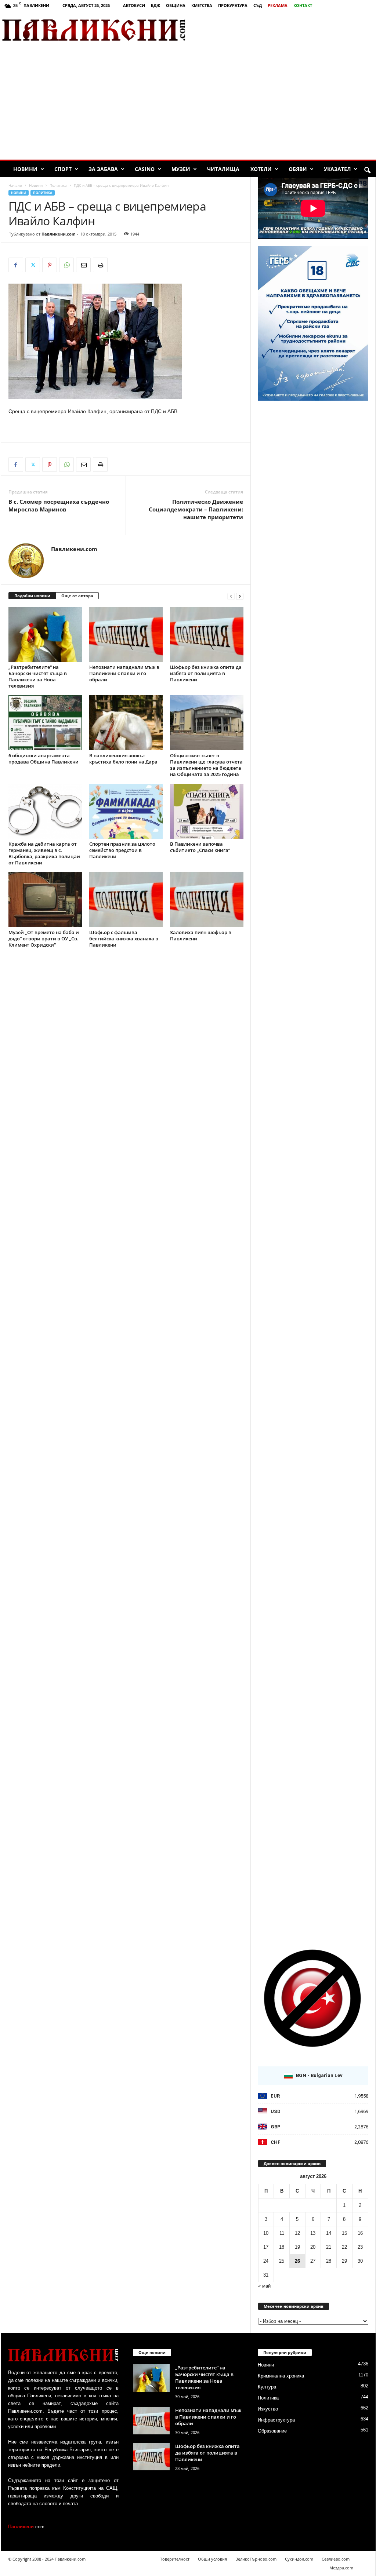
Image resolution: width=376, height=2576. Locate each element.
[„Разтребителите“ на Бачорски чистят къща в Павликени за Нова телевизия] (45, 634)
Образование (272, 2431)
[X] (33, 265)
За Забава (103, 169)
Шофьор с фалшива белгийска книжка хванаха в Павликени (124, 939)
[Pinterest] (50, 265)
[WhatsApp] (66, 265)
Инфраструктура (276, 2420)
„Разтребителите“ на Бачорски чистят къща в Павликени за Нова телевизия (38, 676)
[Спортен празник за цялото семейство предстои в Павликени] (126, 811)
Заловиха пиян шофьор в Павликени (201, 935)
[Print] (100, 265)
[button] (367, 171)
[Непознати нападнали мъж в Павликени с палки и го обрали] (126, 634)
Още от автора (77, 596)
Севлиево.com (336, 2559)
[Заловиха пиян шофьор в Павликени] (207, 900)
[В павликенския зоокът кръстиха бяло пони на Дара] (126, 723)
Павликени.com (59, 234)
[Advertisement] (290, 30)
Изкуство (268, 2409)
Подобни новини (32, 596)
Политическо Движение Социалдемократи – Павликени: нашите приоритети (196, 509)
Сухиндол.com (299, 2559)
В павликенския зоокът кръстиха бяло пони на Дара (123, 759)
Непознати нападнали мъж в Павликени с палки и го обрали (124, 673)
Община (176, 5)
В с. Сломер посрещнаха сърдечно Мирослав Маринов (59, 505)
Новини (25, 169)
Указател (337, 169)
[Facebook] (16, 265)
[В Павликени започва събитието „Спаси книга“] (207, 811)
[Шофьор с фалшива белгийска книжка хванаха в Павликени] (126, 900)
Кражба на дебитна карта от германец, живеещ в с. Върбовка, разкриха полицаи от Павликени (44, 853)
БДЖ (156, 5)
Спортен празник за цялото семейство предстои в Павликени (122, 850)
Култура (267, 2387)
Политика (58, 185)
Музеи (181, 169)
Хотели (261, 169)
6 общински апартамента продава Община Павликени (44, 759)
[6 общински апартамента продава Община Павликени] (45, 723)
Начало (15, 185)
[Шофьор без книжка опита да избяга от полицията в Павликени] (207, 634)
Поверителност (174, 2559)
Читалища (223, 169)
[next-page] (240, 596)
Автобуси (134, 5)
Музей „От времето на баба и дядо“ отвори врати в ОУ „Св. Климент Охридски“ (44, 939)
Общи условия (212, 2559)
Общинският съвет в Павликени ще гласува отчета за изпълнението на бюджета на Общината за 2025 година (206, 765)
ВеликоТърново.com (256, 2559)
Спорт (63, 169)
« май (264, 2286)
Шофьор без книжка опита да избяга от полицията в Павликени (206, 673)
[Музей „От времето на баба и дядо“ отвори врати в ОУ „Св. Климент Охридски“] (45, 900)
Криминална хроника (281, 2376)
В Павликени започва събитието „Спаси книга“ (200, 847)
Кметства (202, 5)
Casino (145, 169)
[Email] (83, 265)
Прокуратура (233, 5)
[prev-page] (231, 596)
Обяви (298, 169)
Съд (258, 5)
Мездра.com (341, 2568)
